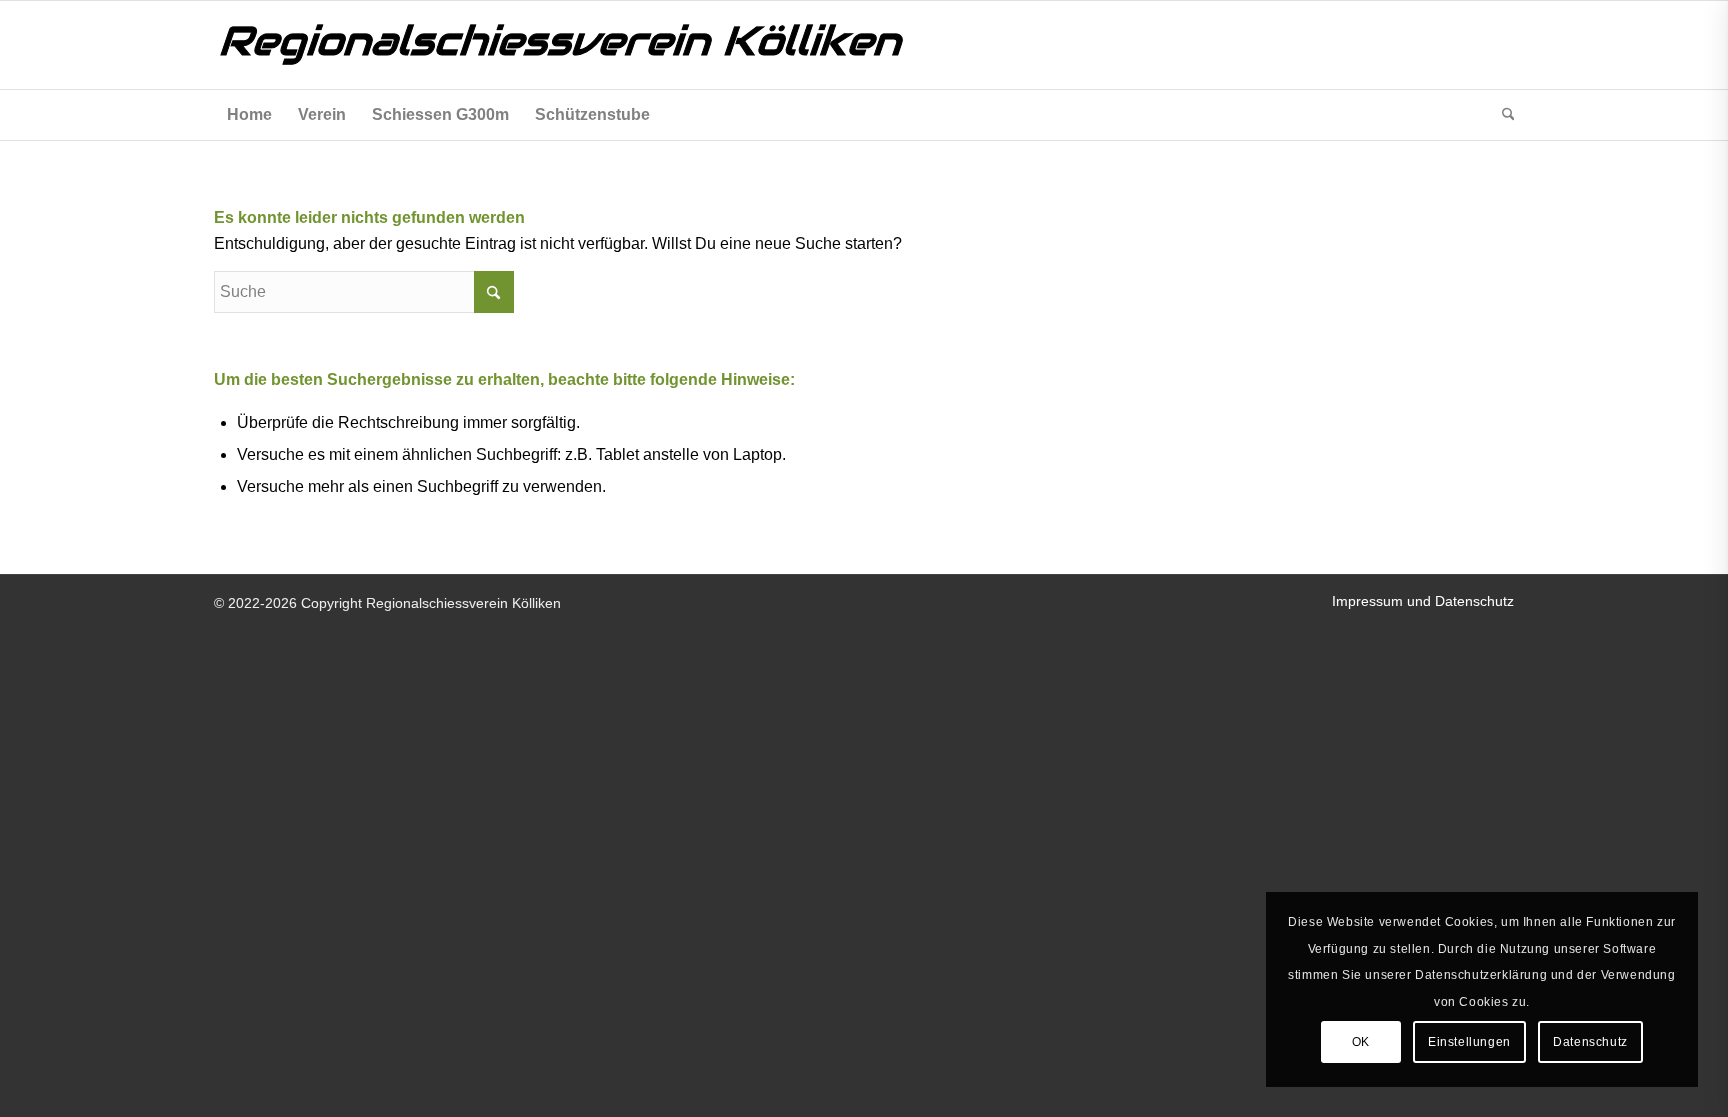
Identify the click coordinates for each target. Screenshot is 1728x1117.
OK (1361, 1042)
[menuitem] (249, 115)
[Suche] (1502, 115)
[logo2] (614, 45)
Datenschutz (1590, 1042)
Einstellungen (1469, 1042)
